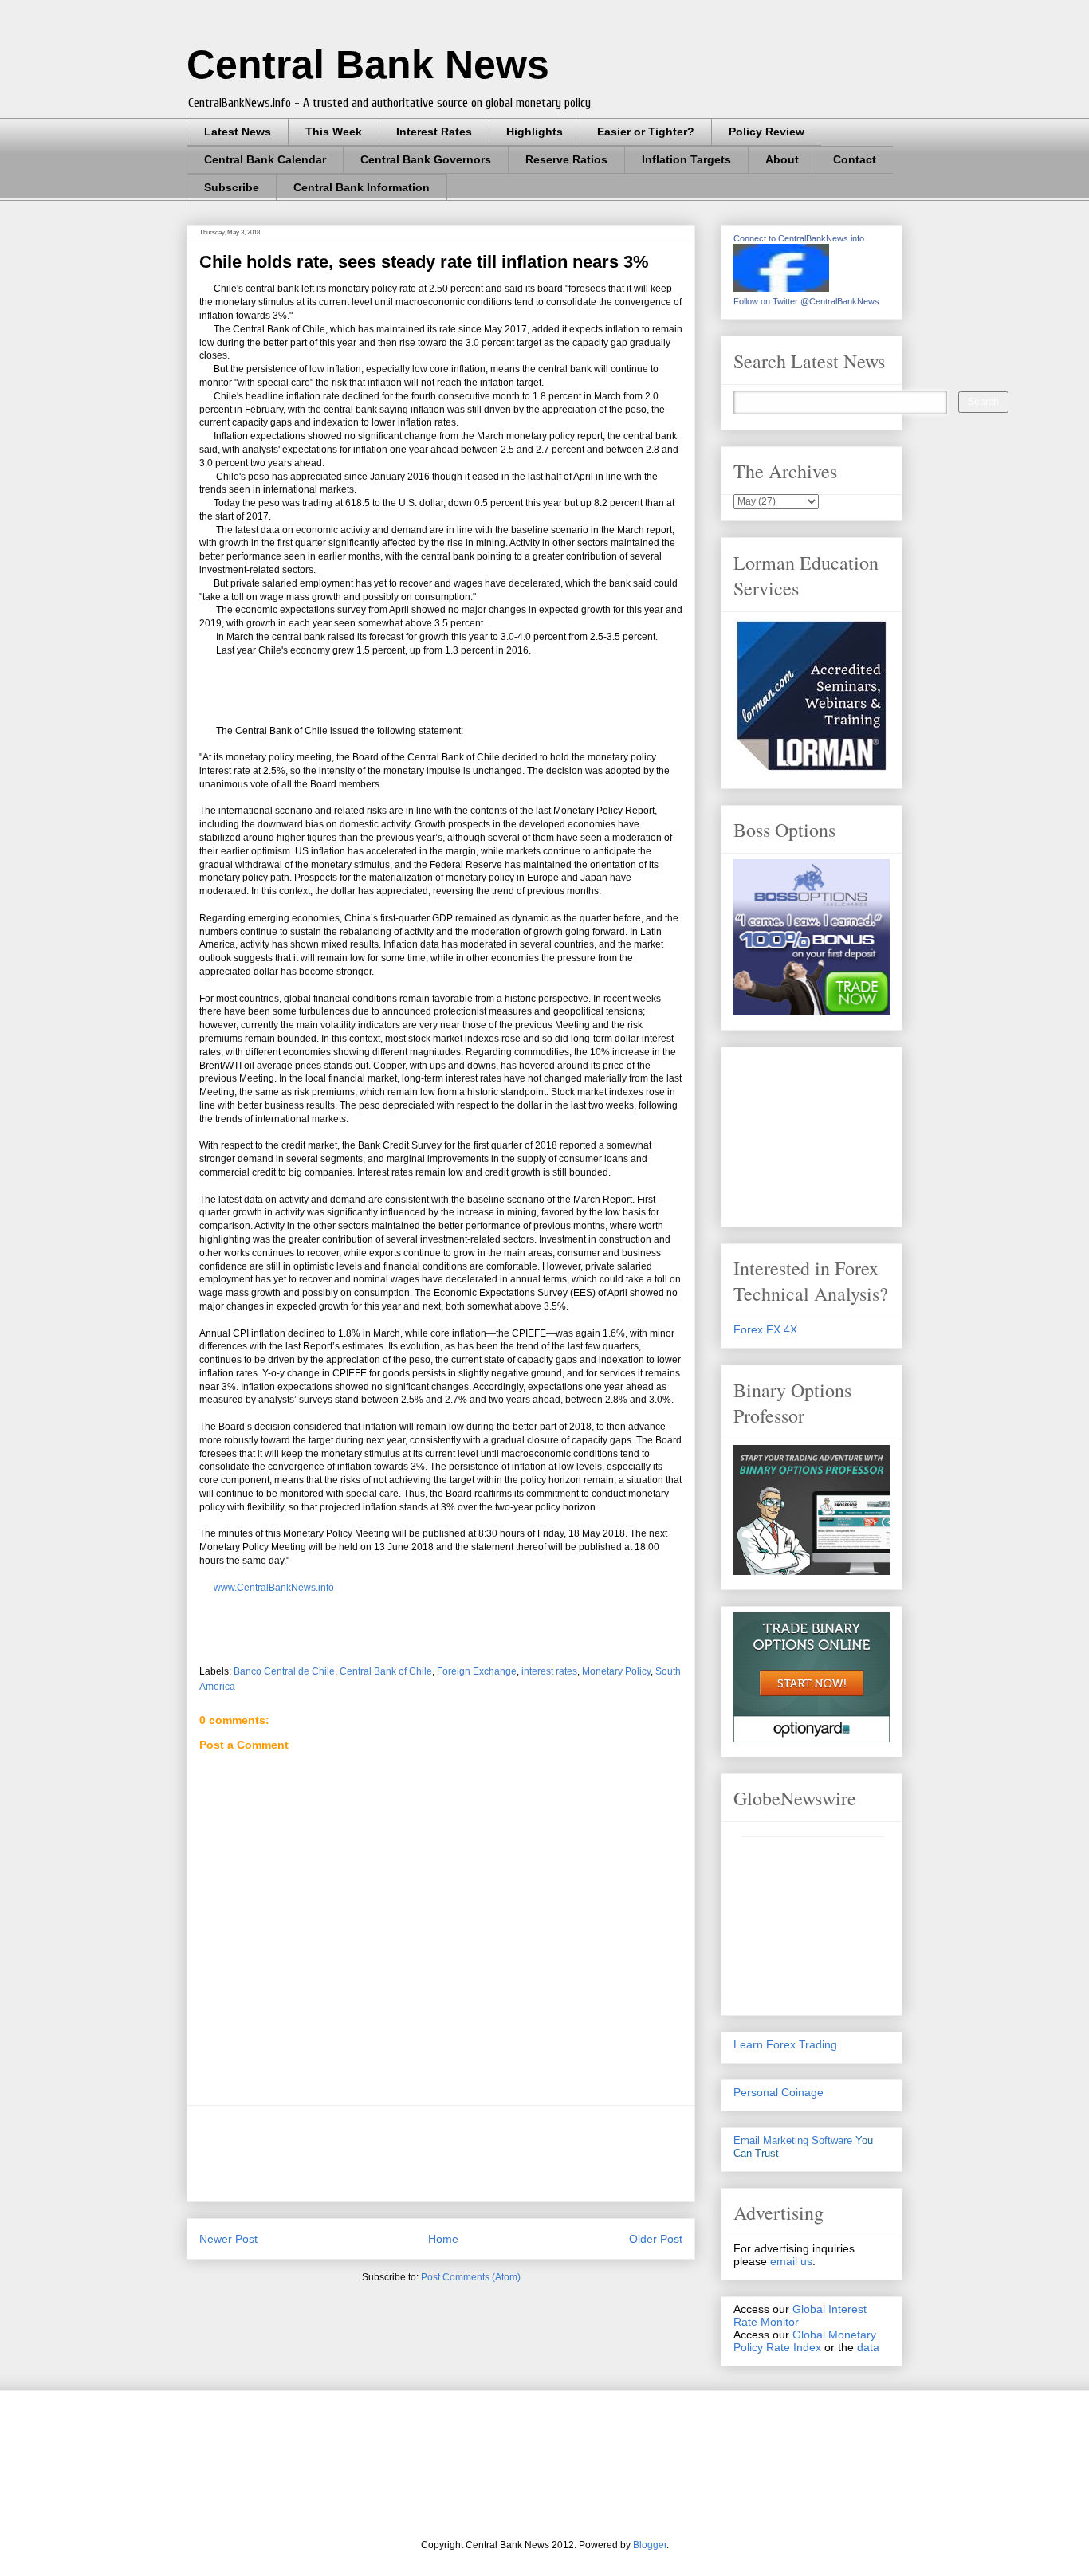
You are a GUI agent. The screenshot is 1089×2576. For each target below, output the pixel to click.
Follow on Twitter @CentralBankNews (806, 301)
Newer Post (228, 2239)
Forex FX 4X (765, 1329)
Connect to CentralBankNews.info (799, 238)
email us (791, 2261)
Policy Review (767, 132)
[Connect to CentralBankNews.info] (781, 288)
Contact (855, 159)
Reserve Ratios (566, 159)
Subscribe (232, 187)
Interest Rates (434, 132)
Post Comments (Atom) (471, 2277)
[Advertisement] (489, 2154)
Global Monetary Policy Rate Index (805, 2341)
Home (443, 2239)
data (868, 2347)
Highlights (535, 132)
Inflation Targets (686, 159)
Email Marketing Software (793, 2140)
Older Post (656, 2239)
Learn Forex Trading (785, 2044)
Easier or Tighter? (646, 132)
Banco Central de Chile (284, 1671)
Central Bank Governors (426, 159)
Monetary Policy (616, 1671)
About (782, 159)
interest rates (549, 1671)
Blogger (650, 2545)
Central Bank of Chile (386, 1671)
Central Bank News (368, 65)
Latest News (238, 132)
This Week (334, 132)
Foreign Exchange (477, 1671)
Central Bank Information (362, 187)
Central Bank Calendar (265, 159)
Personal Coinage (778, 2092)
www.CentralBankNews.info (273, 1588)
